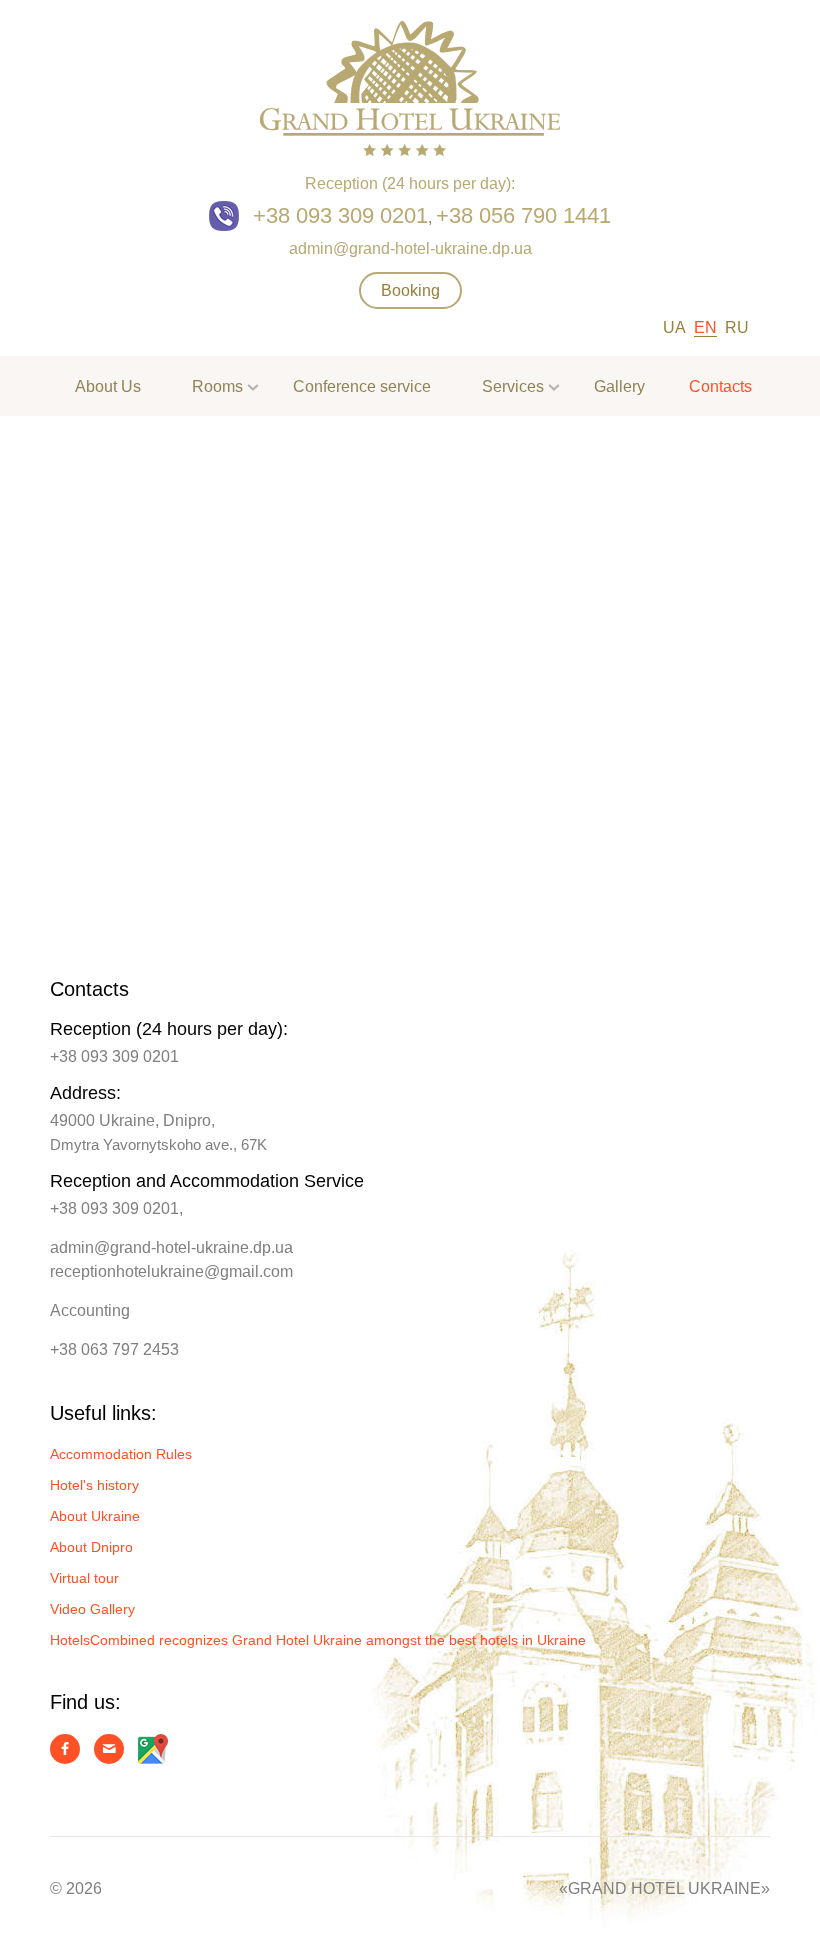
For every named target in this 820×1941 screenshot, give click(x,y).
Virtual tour (84, 1578)
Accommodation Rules (121, 1454)
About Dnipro (91, 1547)
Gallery (619, 386)
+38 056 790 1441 (523, 215)
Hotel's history (94, 1485)
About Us (108, 386)
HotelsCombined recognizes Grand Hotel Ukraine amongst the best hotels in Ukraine (318, 1640)
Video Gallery (92, 1609)
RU (737, 327)
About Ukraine (95, 1516)
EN (705, 327)
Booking (410, 290)
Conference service (362, 386)
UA (674, 327)
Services (513, 386)
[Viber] (229, 217)
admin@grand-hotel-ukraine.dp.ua (410, 248)
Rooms (217, 386)
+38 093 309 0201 (340, 215)
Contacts (720, 386)
